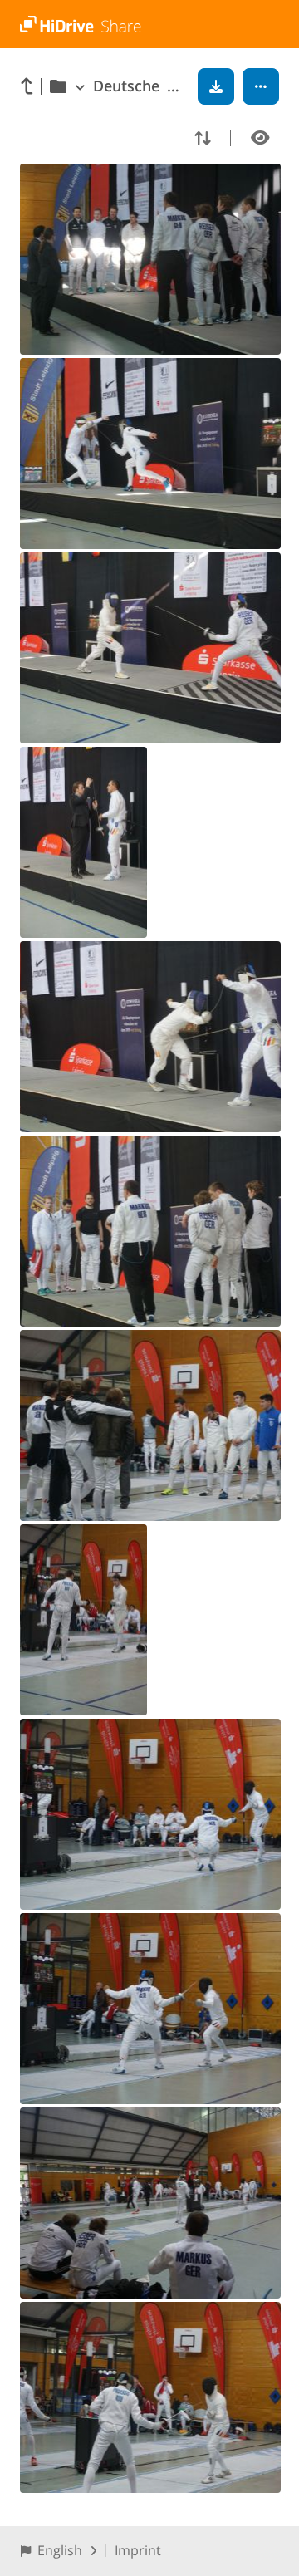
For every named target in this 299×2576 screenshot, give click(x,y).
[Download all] (216, 86)
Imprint (138, 2550)
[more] (261, 86)
